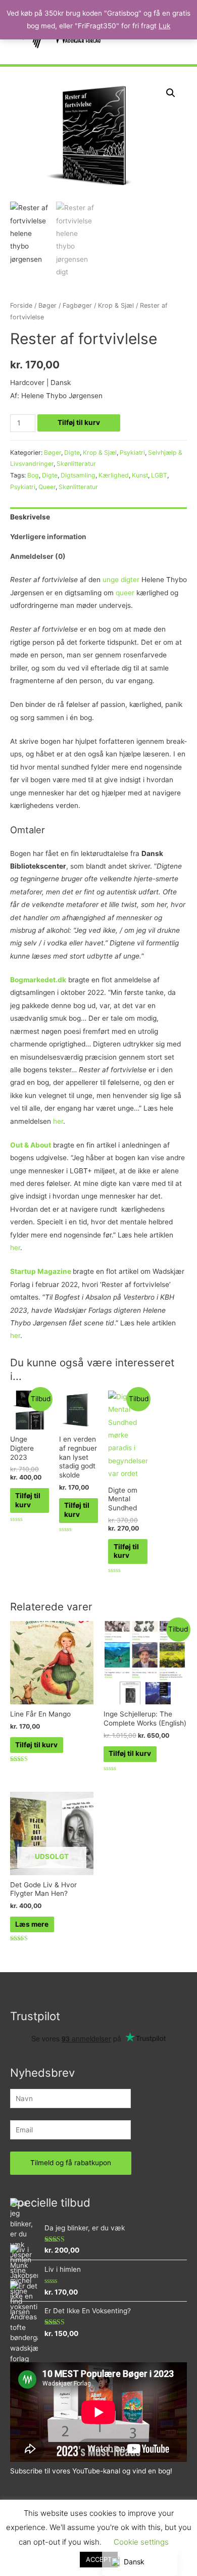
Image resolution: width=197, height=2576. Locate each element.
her (58, 1121)
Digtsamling (78, 475)
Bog (33, 475)
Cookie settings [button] (141, 2542)
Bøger (47, 305)
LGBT (159, 475)
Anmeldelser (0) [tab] (38, 556)
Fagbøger (77, 305)
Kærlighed (114, 475)
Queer (47, 487)
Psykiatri (132, 452)
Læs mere (32, 1924)
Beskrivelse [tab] (30, 517)
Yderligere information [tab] (48, 537)
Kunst (140, 475)
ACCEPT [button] (99, 2559)
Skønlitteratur (76, 464)
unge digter (121, 580)
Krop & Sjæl (116, 305)
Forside (21, 305)
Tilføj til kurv (79, 422)
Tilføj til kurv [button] (28, 1500)
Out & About (31, 1145)
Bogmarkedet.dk (38, 980)
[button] (171, 93)
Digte (72, 452)
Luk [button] (164, 26)
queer (125, 593)
